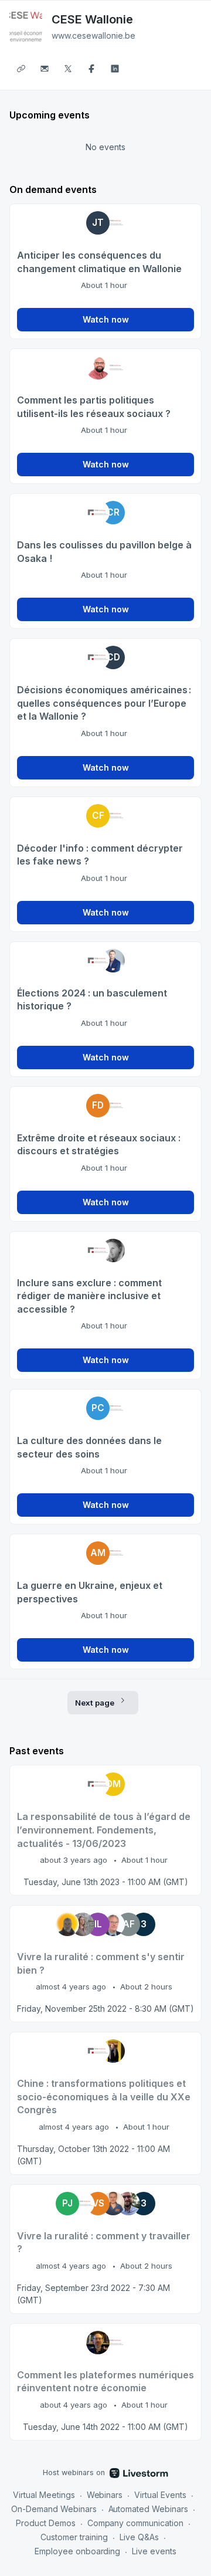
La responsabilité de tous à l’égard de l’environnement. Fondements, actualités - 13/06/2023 (104, 1830)
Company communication (136, 2523)
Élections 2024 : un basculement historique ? (92, 1000)
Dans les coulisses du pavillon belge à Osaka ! (104, 552)
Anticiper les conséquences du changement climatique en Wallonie (99, 262)
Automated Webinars (149, 2509)
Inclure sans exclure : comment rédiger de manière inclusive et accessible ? (89, 1296)
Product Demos (46, 2523)
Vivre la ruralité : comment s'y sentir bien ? (101, 1963)
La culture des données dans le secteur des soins (89, 1447)
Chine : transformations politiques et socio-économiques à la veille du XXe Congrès (104, 2097)
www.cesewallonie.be (93, 35)
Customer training (74, 2537)
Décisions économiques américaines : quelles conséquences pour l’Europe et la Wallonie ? (104, 703)
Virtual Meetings (44, 2495)
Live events (154, 2551)
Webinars (105, 2495)
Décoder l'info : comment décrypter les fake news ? (100, 855)
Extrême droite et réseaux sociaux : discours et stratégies (99, 1145)
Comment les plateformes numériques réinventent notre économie (105, 2382)
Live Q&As (139, 2537)
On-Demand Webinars (54, 2509)
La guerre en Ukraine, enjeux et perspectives (90, 1592)
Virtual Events (160, 2495)
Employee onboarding (78, 2551)
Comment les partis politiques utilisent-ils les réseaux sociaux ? (94, 407)
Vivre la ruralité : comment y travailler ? (104, 2243)
